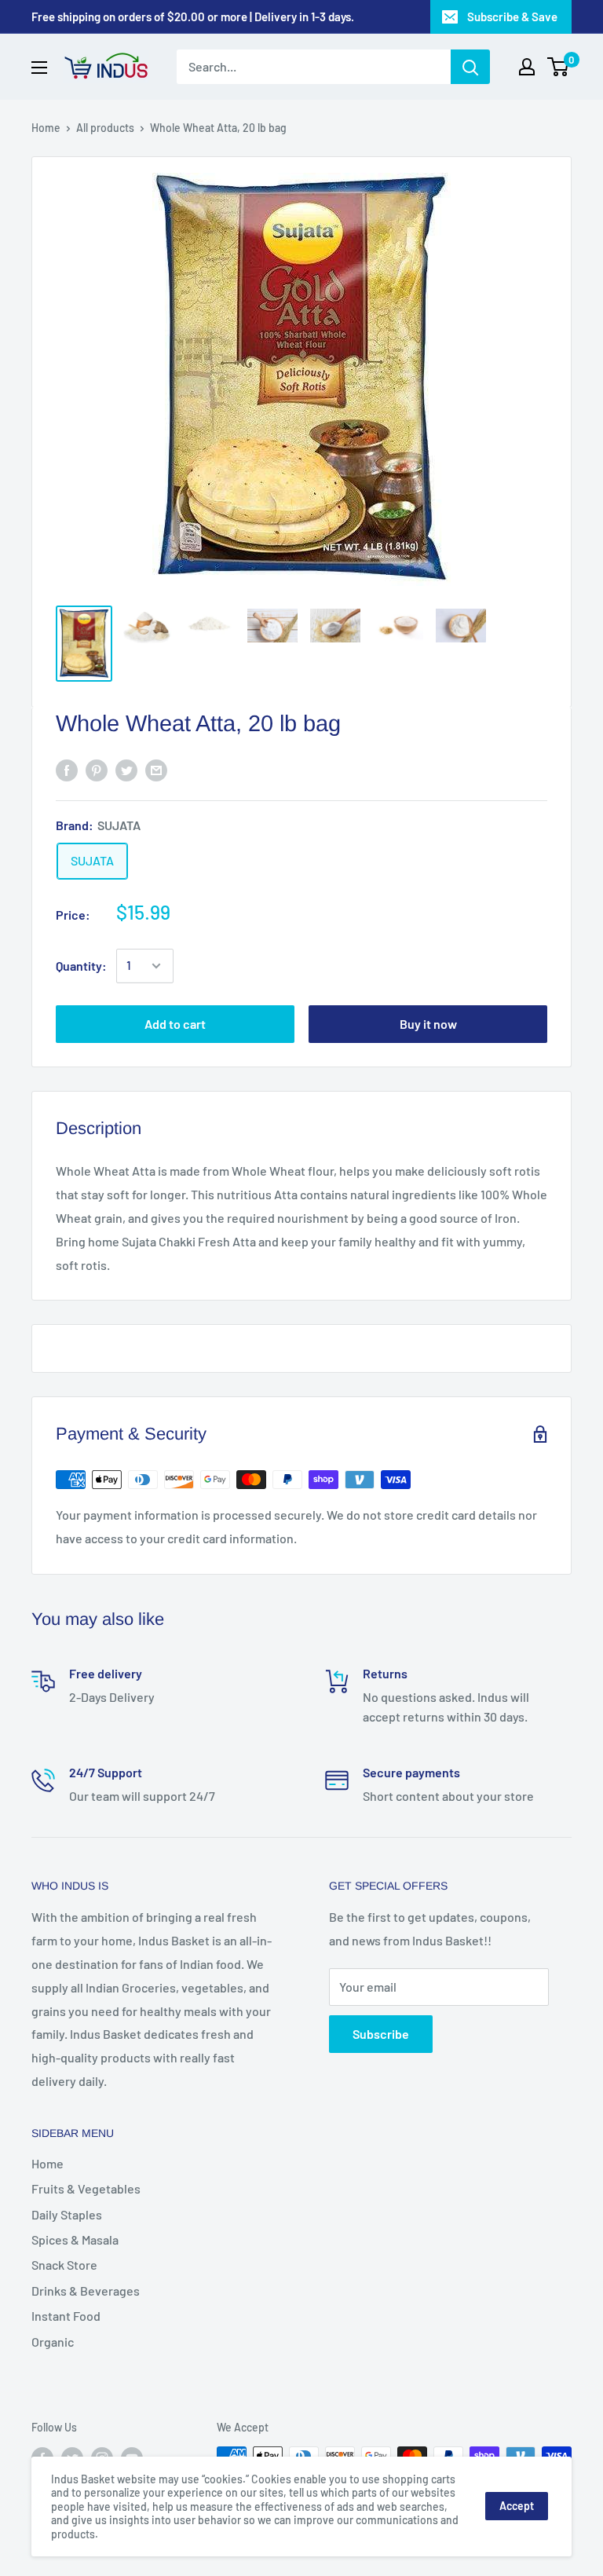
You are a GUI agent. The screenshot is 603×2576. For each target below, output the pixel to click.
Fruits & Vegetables (86, 2188)
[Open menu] (39, 68)
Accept (517, 2506)
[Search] (470, 67)
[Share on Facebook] (67, 769)
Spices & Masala (75, 2239)
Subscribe (381, 2034)
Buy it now (428, 1024)
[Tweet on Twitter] (126, 769)
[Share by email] (156, 769)
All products (105, 128)
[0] (559, 67)
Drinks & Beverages (86, 2291)
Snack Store (64, 2265)
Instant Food (66, 2316)
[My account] (527, 67)
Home (46, 128)
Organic (53, 2342)
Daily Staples (67, 2214)
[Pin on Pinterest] (97, 769)
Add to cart (175, 1024)
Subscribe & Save (512, 16)
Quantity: (81, 966)
